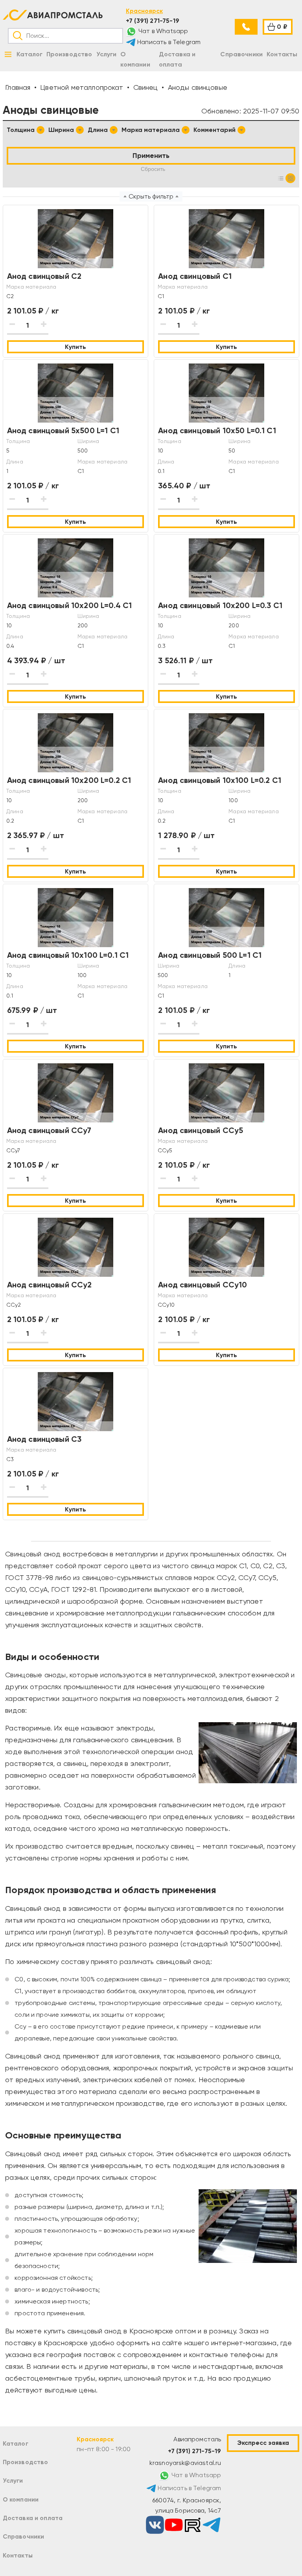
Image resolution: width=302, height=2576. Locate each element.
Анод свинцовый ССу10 (203, 1285)
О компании (21, 2499)
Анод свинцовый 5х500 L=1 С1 (63, 430)
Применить (151, 156)
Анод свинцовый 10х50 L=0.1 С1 (217, 430)
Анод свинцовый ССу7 (49, 1130)
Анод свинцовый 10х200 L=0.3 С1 (220, 605)
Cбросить (153, 169)
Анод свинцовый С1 (195, 276)
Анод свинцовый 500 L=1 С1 (210, 955)
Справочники (24, 2536)
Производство (26, 2462)
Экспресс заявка (263, 2443)
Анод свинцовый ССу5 (201, 1130)
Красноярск (144, 11)
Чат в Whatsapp (162, 31)
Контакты (18, 2555)
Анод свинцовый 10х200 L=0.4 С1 (70, 605)
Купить (75, 347)
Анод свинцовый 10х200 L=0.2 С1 (69, 780)
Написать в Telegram (168, 42)
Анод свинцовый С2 (44, 276)
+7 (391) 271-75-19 (153, 21)
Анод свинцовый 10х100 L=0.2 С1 (220, 780)
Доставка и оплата (33, 2518)
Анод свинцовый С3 (44, 1439)
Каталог (16, 2443)
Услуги (13, 2480)
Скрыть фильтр (151, 196)
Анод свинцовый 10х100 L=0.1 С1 (68, 955)
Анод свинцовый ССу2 (50, 1285)
